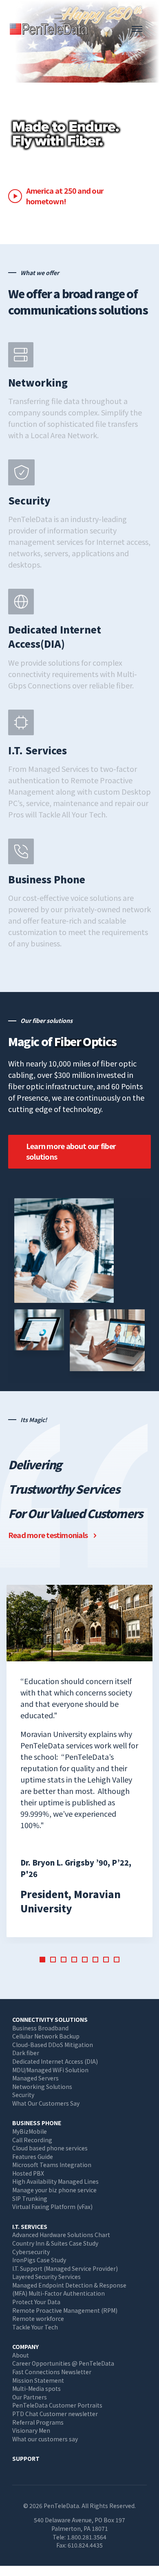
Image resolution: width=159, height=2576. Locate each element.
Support (26, 2458)
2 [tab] (53, 1960)
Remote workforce (38, 2318)
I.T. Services (30, 2226)
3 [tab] (64, 1960)
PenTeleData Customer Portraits (57, 2405)
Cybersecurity (31, 2252)
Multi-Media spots (36, 2388)
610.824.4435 (85, 2545)
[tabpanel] (79, 1761)
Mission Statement (38, 2380)
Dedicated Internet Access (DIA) (55, 2061)
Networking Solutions (42, 2087)
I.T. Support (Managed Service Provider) (65, 2268)
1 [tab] (42, 1960)
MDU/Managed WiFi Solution (50, 2070)
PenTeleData (51, 29)
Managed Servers (35, 2078)
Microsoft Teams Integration (52, 2165)
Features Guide (33, 2156)
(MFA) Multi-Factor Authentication (59, 2293)
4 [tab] (74, 1960)
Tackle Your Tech (35, 2327)
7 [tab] (106, 1960)
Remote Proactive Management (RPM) (65, 2310)
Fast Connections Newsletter (52, 2372)
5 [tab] (85, 1960)
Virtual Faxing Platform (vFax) (52, 2207)
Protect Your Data (36, 2302)
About (21, 2355)
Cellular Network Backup (46, 2036)
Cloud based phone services (50, 2148)
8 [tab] (117, 1960)
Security (23, 2095)
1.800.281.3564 (87, 2537)
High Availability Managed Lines (55, 2181)
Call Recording (32, 2140)
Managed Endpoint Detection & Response (69, 2285)
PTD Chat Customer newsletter (55, 2414)
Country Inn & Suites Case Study (55, 2243)
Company (25, 2347)
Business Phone (37, 2123)
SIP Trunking (30, 2198)
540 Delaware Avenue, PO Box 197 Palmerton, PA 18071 (79, 2524)
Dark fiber (26, 2053)
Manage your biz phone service (54, 2190)
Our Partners (30, 2397)
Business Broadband (40, 2028)
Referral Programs (38, 2422)
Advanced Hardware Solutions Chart (61, 2235)
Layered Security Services (46, 2277)
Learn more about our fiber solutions (71, 1151)
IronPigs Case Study (39, 2260)
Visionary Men (31, 2430)
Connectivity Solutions (50, 2019)
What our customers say (45, 2439)
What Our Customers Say (46, 2103)
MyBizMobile (30, 2131)
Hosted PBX (28, 2173)
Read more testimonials (48, 1535)
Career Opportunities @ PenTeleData (63, 2363)
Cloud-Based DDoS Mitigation (53, 2045)
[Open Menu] (137, 29)
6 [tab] (95, 1960)
